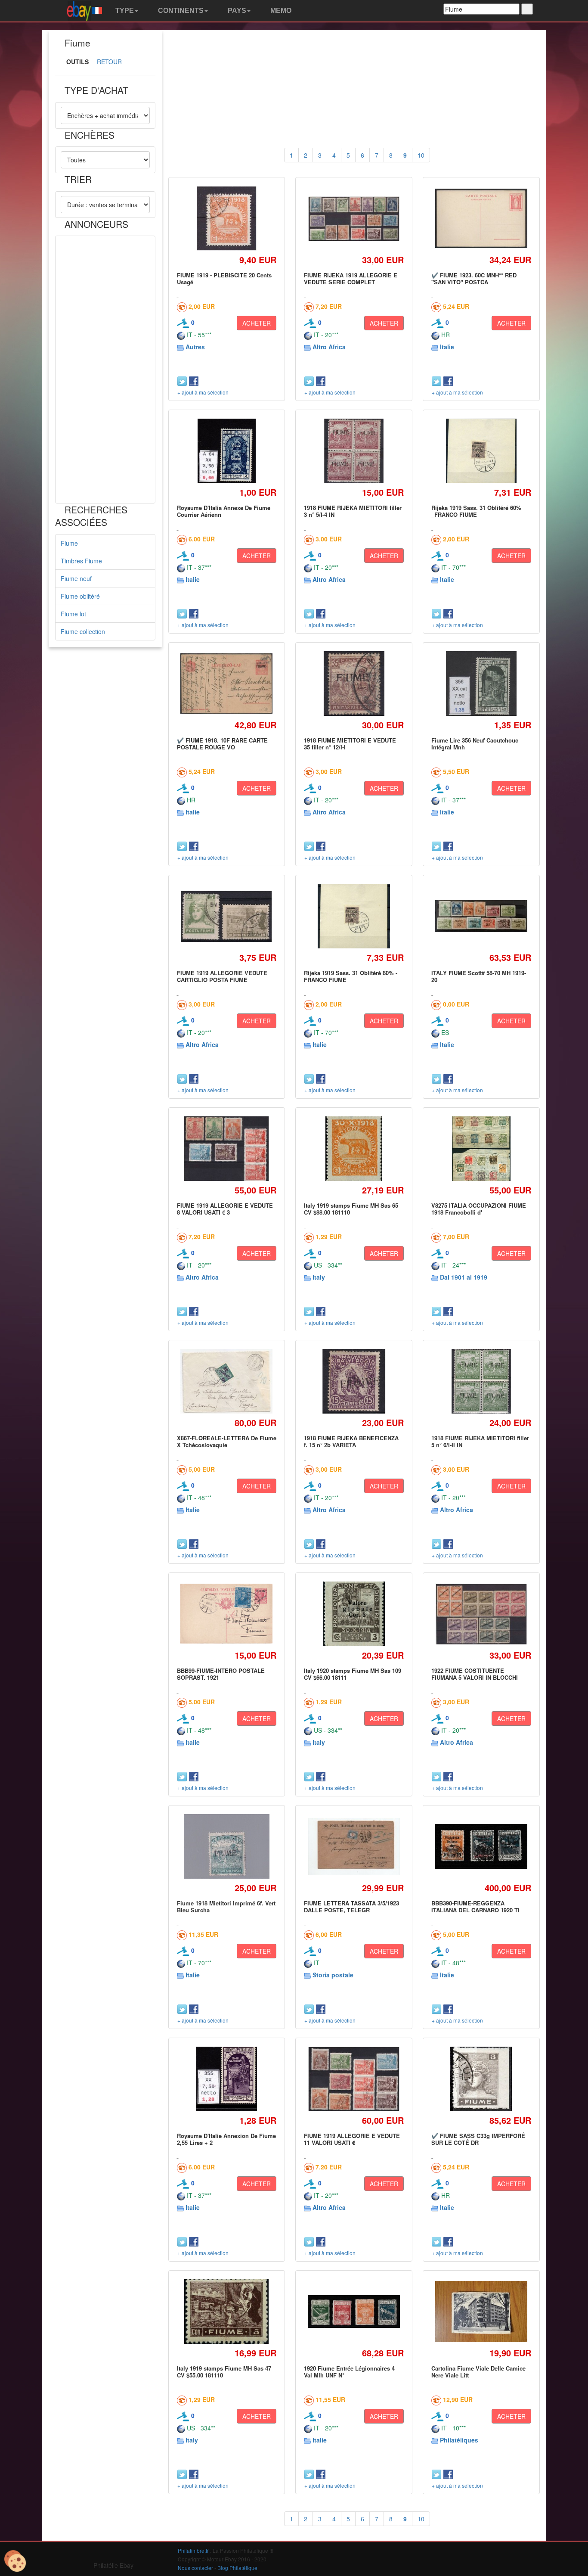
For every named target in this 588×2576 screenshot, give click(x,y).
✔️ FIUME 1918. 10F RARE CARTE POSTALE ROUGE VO (222, 744)
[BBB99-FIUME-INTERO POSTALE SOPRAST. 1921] (227, 1614)
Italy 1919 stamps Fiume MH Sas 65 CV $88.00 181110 (351, 1209)
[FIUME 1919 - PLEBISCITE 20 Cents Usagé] (227, 218)
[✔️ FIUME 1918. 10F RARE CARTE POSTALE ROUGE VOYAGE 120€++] (227, 684)
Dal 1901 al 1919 (464, 1277)
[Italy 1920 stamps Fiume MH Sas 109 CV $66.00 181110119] (354, 1614)
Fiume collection (83, 631)
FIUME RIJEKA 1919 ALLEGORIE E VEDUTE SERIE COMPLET (351, 278)
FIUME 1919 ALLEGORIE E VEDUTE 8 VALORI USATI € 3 (225, 1209)
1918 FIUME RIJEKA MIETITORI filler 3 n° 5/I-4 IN (353, 511)
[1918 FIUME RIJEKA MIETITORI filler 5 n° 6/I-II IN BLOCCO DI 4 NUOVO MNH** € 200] (481, 1381)
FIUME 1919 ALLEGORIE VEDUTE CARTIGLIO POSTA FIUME (222, 976)
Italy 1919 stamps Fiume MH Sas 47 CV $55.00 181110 (224, 2372)
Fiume (69, 543)
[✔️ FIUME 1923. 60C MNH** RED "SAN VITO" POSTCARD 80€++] (481, 219)
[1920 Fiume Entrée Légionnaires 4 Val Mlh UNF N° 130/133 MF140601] (354, 2311)
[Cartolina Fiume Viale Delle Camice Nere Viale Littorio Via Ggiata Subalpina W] (481, 2312)
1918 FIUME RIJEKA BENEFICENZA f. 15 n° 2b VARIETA (351, 1441)
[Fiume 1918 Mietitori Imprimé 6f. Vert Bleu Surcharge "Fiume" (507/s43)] (227, 1846)
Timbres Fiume (81, 561)
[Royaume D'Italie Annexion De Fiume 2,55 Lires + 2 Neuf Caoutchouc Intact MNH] (226, 2079)
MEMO (280, 11)
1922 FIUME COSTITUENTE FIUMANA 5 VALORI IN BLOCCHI (475, 1674)
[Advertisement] (105, 370)
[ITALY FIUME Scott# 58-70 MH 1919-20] (481, 916)
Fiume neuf (76, 578)
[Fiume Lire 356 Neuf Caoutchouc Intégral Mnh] (481, 683)
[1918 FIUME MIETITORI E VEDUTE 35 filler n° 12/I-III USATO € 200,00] (354, 683)
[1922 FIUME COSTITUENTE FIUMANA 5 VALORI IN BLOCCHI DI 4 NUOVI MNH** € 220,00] (481, 1614)
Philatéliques (459, 2440)
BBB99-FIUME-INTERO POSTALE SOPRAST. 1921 (221, 1674)
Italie (447, 347)
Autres (195, 347)
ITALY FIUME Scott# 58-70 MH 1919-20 (479, 976)
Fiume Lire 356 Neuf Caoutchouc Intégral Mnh (475, 744)
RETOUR (109, 62)
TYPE (124, 11)
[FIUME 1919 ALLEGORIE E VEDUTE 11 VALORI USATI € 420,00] (354, 2079)
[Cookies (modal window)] (15, 2561)
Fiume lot (73, 614)
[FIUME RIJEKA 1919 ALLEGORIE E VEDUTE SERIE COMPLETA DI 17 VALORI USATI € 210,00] (354, 218)
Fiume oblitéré (80, 596)
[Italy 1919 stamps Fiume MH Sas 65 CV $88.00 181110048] (354, 1148)
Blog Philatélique (237, 2568)
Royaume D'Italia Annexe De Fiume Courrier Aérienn (224, 511)
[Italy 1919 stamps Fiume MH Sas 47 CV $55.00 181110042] (227, 2311)
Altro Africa (329, 347)
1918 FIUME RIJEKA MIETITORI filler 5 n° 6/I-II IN (480, 1441)
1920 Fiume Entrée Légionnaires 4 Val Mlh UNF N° (349, 2372)
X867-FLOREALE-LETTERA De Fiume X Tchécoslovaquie (227, 1441)
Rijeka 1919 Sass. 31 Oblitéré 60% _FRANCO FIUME (476, 511)
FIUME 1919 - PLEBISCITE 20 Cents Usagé (224, 278)
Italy (319, 1277)
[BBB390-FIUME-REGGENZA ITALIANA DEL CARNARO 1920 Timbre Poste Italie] (481, 1847)
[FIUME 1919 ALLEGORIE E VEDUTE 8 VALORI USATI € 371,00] (226, 1148)
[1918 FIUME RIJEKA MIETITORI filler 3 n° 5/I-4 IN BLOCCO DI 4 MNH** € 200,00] (354, 451)
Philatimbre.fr (193, 2550)
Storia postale (333, 1975)
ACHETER (257, 323)
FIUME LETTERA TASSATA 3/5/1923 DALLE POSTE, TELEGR (351, 1906)
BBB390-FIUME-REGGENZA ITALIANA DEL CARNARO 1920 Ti (475, 1906)
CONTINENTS (180, 11)
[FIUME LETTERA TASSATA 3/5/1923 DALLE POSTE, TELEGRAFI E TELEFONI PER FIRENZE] (354, 1847)
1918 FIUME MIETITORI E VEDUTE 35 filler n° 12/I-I (350, 744)
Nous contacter (195, 2568)
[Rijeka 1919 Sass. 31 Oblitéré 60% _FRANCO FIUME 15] (481, 451)
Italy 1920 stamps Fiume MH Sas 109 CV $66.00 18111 (353, 1674)
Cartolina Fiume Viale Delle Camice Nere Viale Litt (478, 2372)
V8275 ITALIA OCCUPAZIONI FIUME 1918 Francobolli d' (479, 1209)
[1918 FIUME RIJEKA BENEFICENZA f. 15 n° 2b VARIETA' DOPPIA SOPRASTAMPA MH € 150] (354, 1381)
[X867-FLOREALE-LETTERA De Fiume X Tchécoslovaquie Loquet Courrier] (227, 1381)
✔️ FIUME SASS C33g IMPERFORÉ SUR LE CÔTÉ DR (478, 2139)
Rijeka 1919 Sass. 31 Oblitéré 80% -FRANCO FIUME (351, 976)
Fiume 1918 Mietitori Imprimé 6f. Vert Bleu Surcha (226, 1906)
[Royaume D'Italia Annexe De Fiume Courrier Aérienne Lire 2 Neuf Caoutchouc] (226, 451)
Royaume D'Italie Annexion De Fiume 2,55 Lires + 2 (226, 2139)
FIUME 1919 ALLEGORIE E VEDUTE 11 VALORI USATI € (352, 2139)
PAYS (236, 11)
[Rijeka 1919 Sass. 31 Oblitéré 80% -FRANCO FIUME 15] (354, 916)
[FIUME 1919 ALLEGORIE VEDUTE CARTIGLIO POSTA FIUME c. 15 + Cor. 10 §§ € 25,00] (227, 916)
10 (421, 155)
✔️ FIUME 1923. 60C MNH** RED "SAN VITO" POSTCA (474, 278)
